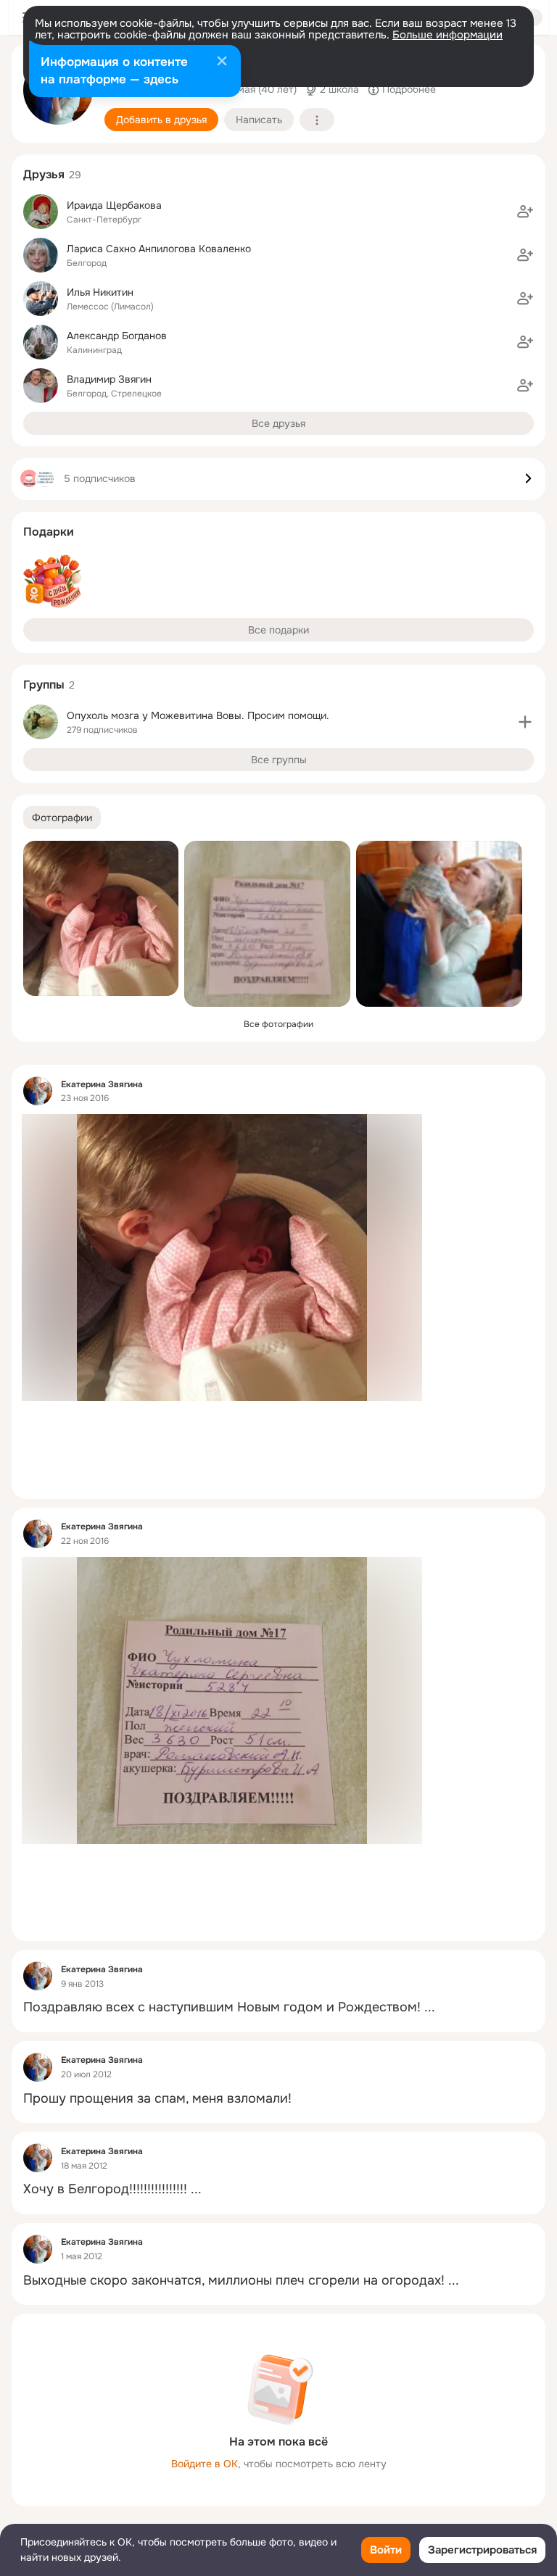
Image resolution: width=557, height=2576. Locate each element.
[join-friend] (525, 212)
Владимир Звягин (109, 379)
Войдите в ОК (205, 2464)
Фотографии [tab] (62, 818)
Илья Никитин (100, 292)
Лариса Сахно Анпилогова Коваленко (159, 249)
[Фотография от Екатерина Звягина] (439, 924)
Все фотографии (278, 1024)
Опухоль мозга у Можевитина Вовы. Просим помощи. (198, 715)
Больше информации (447, 35)
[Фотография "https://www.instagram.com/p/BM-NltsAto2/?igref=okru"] (267, 924)
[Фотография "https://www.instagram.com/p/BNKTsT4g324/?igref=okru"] (101, 918)
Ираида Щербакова (114, 205)
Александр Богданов (117, 336)
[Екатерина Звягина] (38, 1091)
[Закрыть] (222, 62)
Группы (44, 685)
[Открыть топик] (278, 2007)
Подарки (49, 532)
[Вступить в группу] (525, 722)
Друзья (44, 174)
